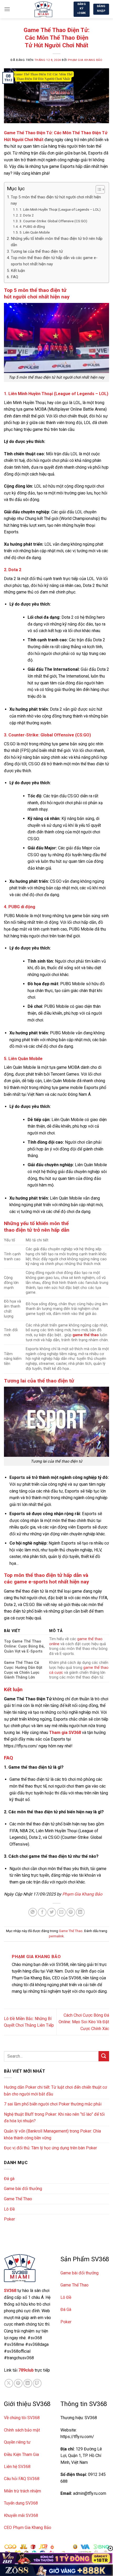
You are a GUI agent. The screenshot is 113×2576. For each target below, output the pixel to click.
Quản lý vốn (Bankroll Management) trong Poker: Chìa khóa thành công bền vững (52, 2134)
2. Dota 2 (27, 215)
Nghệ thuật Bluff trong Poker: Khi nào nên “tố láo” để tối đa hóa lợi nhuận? (54, 2118)
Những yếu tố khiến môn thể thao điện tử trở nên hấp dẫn (57, 242)
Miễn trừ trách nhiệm (22, 2491)
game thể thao (86, 1335)
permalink (56, 1936)
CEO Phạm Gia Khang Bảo (28, 2528)
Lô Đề (9, 2209)
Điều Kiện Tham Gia (21, 2454)
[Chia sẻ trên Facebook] (42, 1912)
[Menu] (7, 9)
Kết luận (18, 271)
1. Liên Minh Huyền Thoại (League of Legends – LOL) (60, 209)
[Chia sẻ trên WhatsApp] (33, 1912)
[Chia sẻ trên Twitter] (52, 1912)
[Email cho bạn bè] (61, 1912)
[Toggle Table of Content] (98, 189)
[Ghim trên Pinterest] (71, 1912)
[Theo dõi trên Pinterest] (18, 2383)
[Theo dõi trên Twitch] (37, 2383)
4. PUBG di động (32, 226)
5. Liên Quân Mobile (35, 232)
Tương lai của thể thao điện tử (37, 251)
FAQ (14, 277)
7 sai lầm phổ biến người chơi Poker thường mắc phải (53, 2104)
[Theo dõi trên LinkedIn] (28, 2383)
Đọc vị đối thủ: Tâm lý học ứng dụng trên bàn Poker (50, 2148)
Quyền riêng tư (17, 2442)
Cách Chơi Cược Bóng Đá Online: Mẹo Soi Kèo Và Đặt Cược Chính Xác (84, 2022)
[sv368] (43, 9)
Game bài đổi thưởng (23, 2189)
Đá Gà (66, 2309)
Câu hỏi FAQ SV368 (22, 2479)
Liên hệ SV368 (17, 2467)
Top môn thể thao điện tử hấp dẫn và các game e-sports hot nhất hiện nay (54, 261)
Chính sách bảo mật (22, 2430)
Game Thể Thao (71, 1931)
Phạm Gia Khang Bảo (85, 60)
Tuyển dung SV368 (21, 2503)
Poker (9, 2219)
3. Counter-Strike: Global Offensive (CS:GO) (53, 221)
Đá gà (9, 2179)
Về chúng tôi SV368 (22, 2418)
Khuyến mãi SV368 (21, 2515)
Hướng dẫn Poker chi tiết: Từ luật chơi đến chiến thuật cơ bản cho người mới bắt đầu (55, 2091)
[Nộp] (104, 2056)
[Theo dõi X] (9, 2383)
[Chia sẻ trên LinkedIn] (80, 1912)
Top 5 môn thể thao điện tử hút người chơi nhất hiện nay (56, 200)
